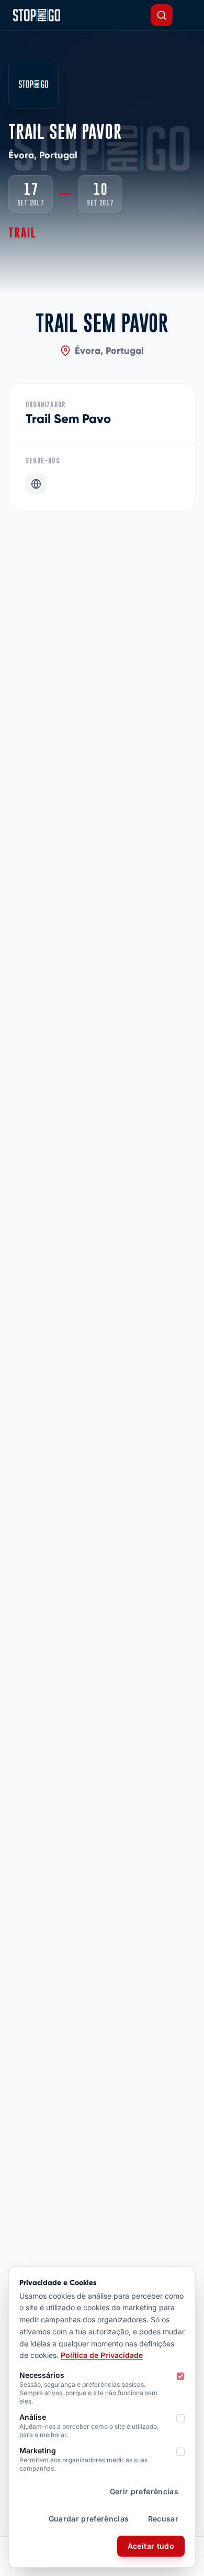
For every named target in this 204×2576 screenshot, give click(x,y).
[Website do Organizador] (36, 484)
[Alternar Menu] (187, 15)
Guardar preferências (89, 2519)
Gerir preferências (144, 2491)
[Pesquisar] (162, 15)
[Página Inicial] (36, 15)
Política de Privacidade (102, 2355)
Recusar (163, 2519)
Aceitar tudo (151, 2546)
